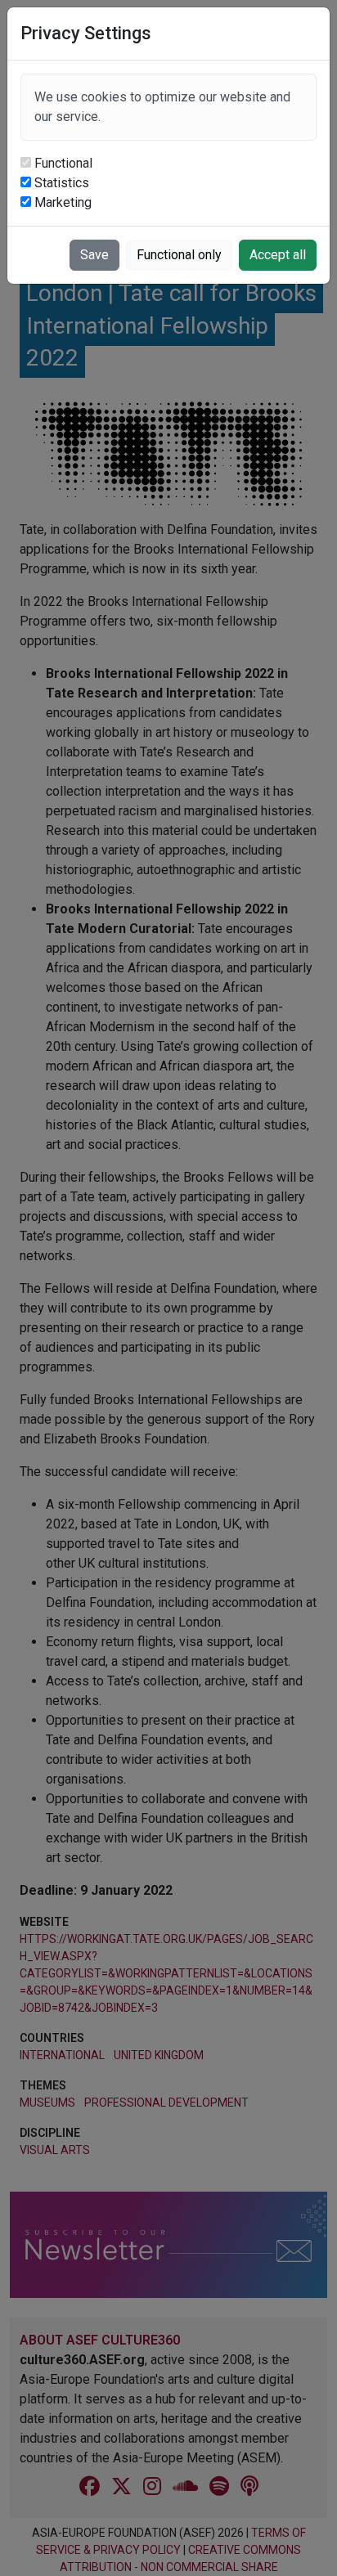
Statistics (62, 183)
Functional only (179, 255)
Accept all (278, 255)
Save (94, 255)
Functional (63, 163)
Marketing (63, 202)
